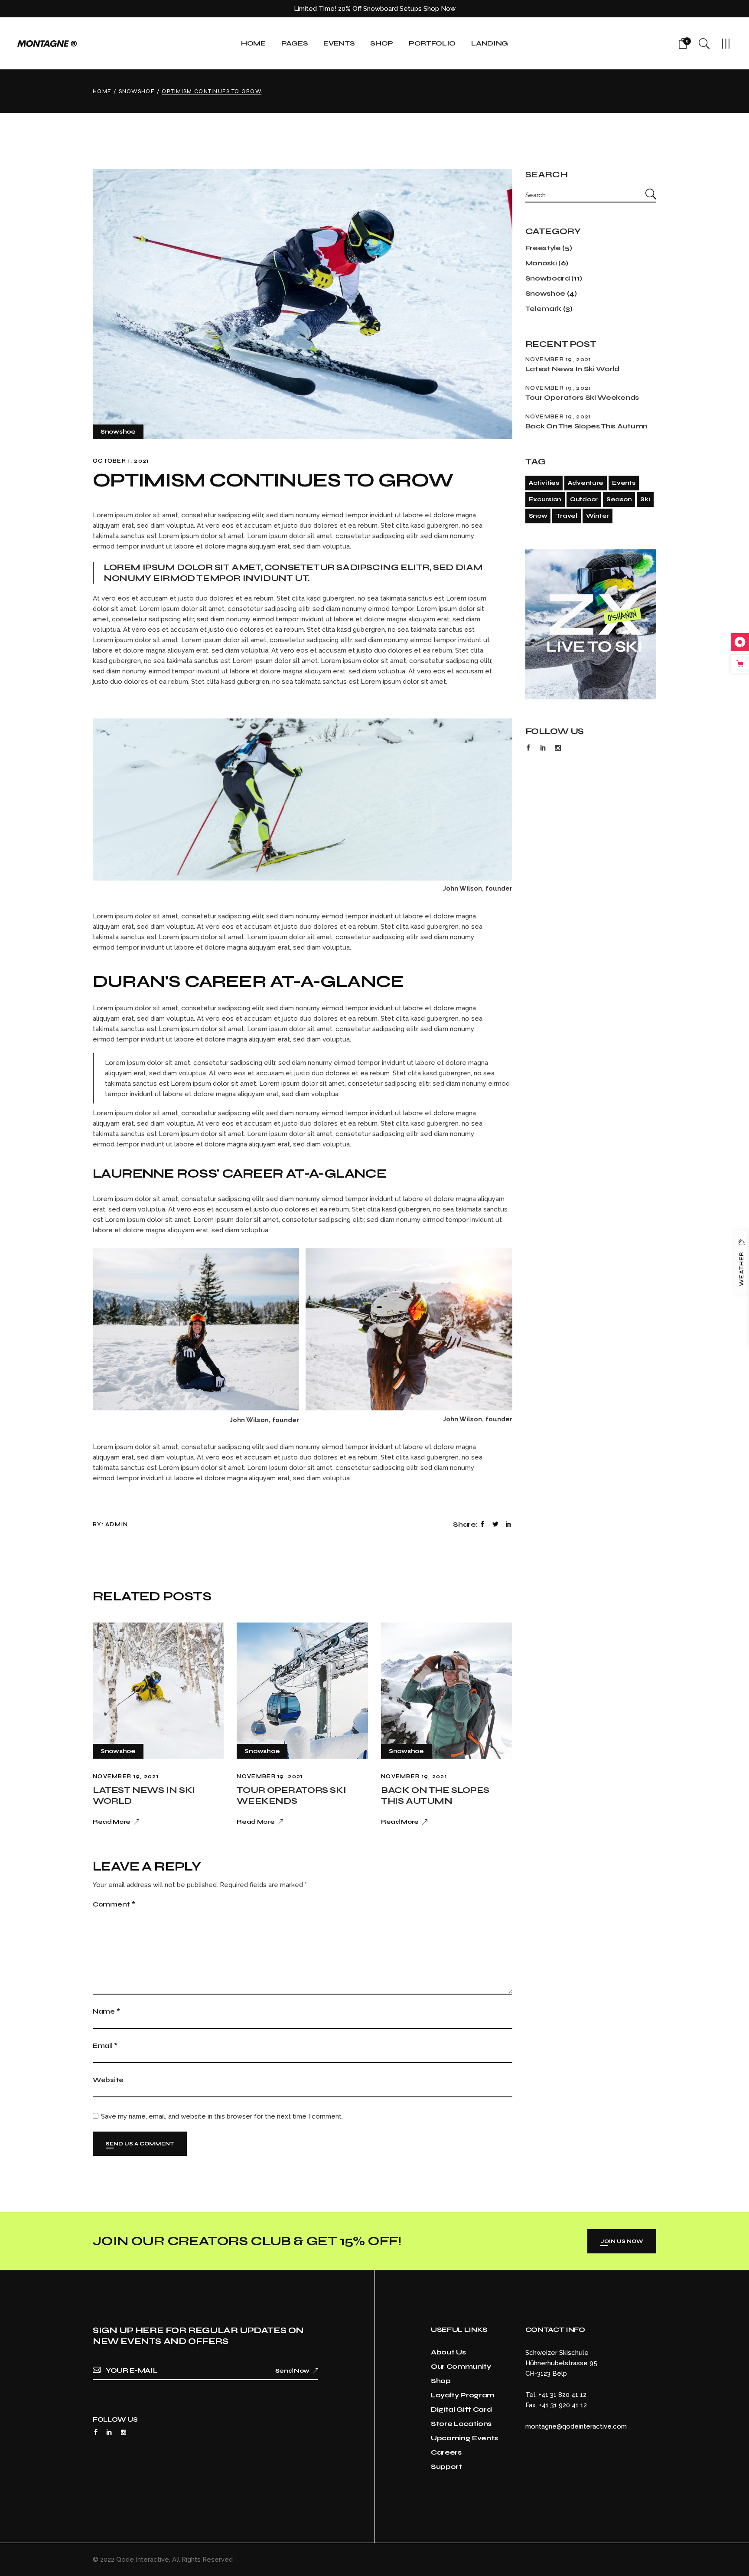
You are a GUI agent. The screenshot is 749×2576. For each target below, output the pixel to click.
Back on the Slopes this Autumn (435, 1796)
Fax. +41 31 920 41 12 (556, 2405)
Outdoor (584, 499)
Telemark (543, 309)
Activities (544, 483)
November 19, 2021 (126, 1776)
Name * (106, 2011)
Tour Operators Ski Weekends (291, 1796)
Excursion (545, 499)
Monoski (541, 263)
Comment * (114, 1904)
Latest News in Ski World (572, 369)
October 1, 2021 (121, 461)
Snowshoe (137, 91)
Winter (598, 516)
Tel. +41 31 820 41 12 (556, 2395)
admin (117, 1525)
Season (619, 499)
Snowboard (548, 278)
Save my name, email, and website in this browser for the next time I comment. (222, 2116)
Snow (538, 516)
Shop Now (440, 9)
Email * (105, 2046)
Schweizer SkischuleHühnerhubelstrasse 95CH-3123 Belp (561, 2363)
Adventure (586, 483)
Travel (566, 516)
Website (108, 2080)
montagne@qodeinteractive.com (576, 2426)
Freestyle (543, 248)
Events (624, 483)
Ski (645, 499)
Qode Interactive (143, 2560)
